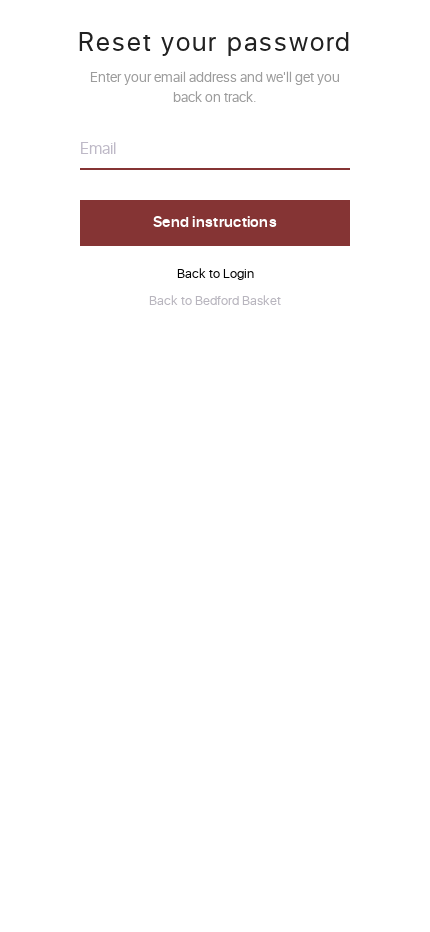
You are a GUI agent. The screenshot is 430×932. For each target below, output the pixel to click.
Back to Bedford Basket (215, 301)
